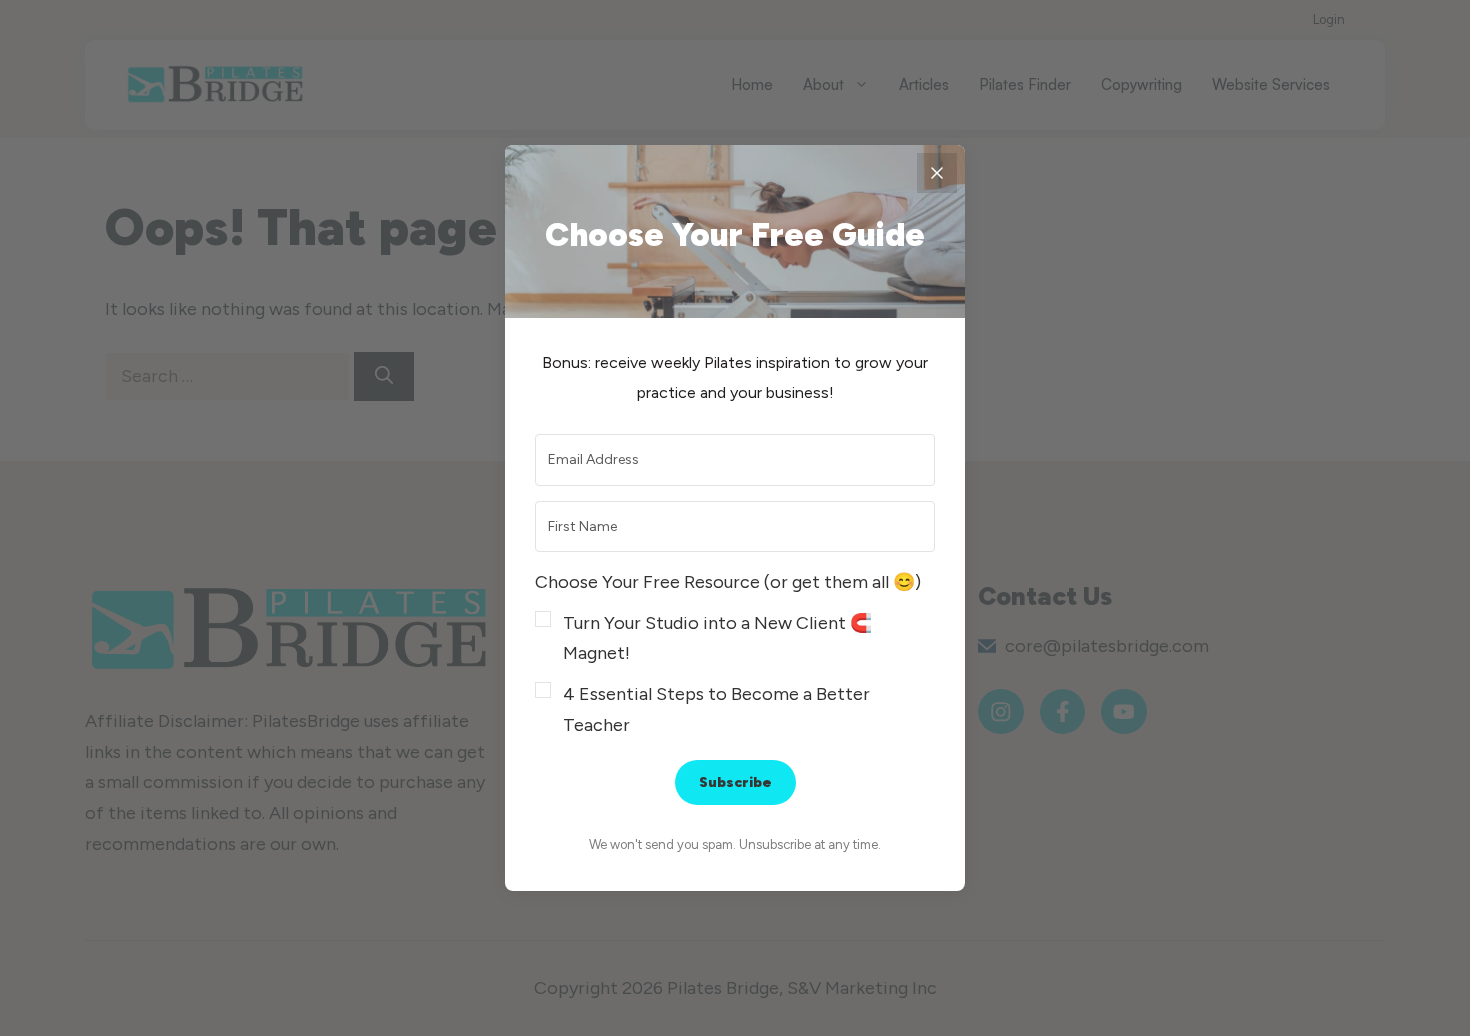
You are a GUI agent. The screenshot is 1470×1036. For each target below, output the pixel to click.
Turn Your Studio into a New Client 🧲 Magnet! (717, 638)
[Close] (937, 173)
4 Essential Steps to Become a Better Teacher (716, 709)
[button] (735, 653)
